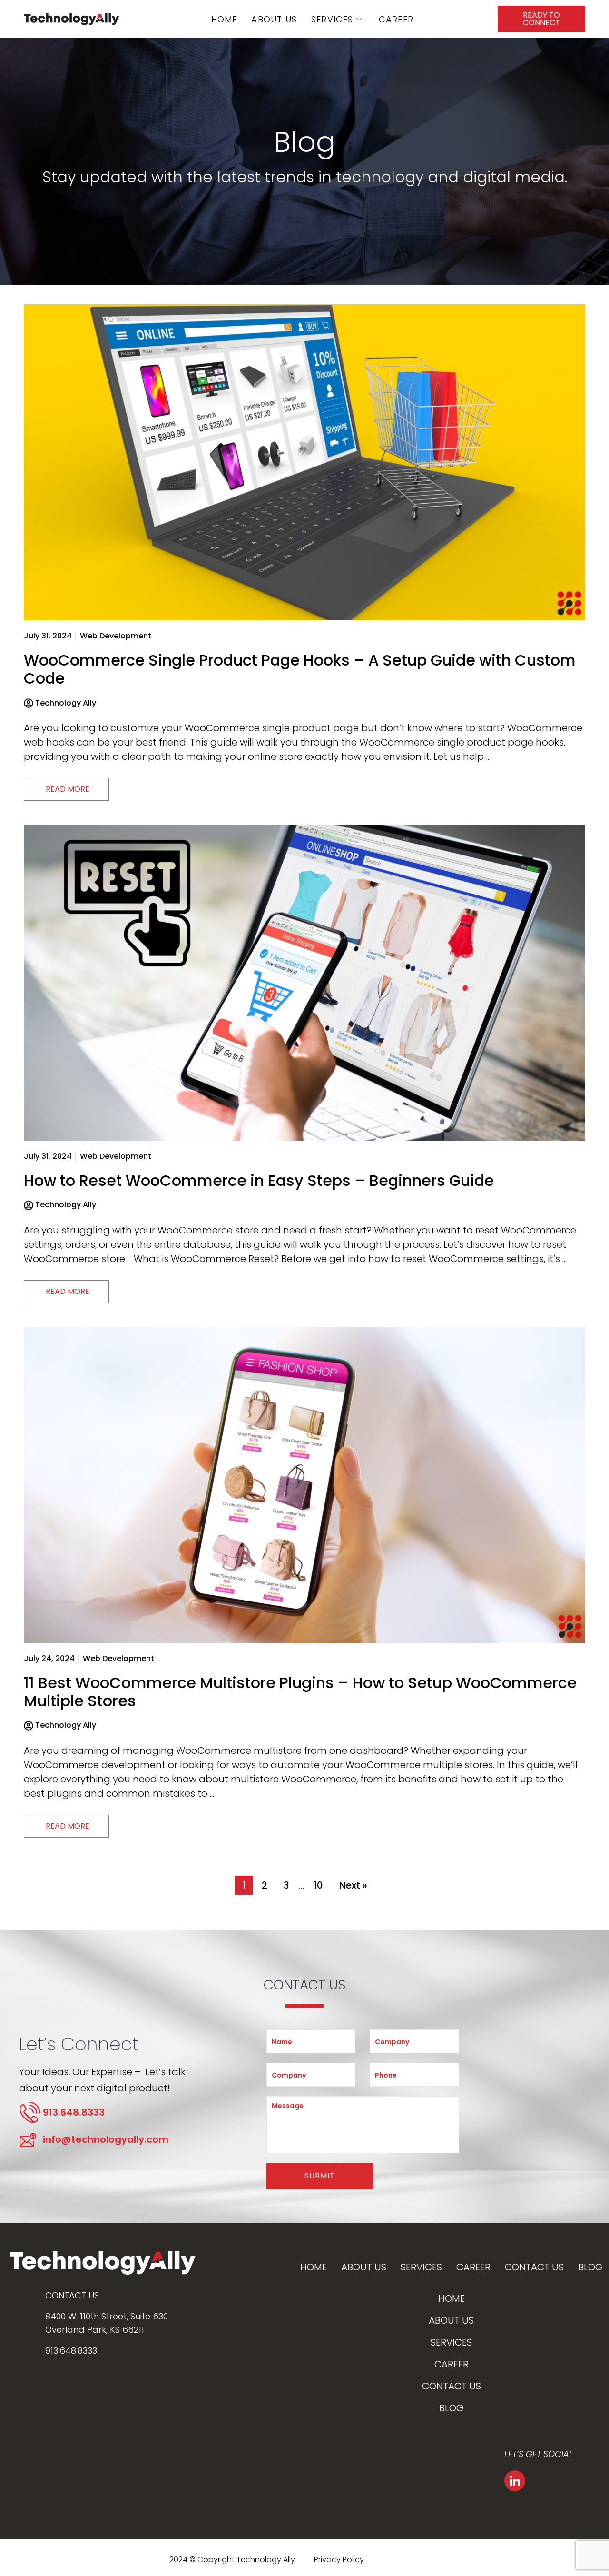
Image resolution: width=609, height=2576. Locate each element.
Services (332, 19)
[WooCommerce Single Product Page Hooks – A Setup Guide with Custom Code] (304, 461)
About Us (274, 19)
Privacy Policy (339, 2560)
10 (318, 1885)
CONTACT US (72, 2295)
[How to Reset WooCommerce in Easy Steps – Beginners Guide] (304, 982)
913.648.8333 (71, 2351)
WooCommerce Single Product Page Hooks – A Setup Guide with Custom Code (300, 669)
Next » (353, 1885)
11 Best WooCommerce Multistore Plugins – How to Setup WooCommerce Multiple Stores (300, 1692)
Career (396, 19)
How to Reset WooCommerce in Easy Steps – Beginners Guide (259, 1180)
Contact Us (534, 2267)
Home (224, 19)
